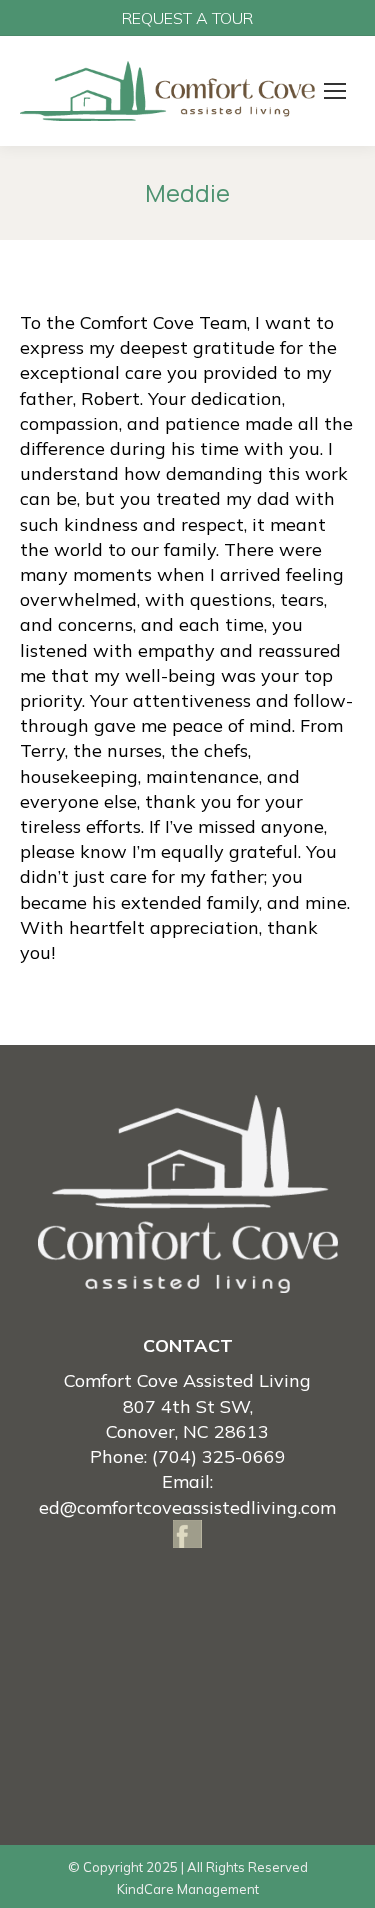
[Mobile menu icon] (335, 91)
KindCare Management (188, 1889)
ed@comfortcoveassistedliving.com (187, 1507)
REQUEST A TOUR (187, 18)
